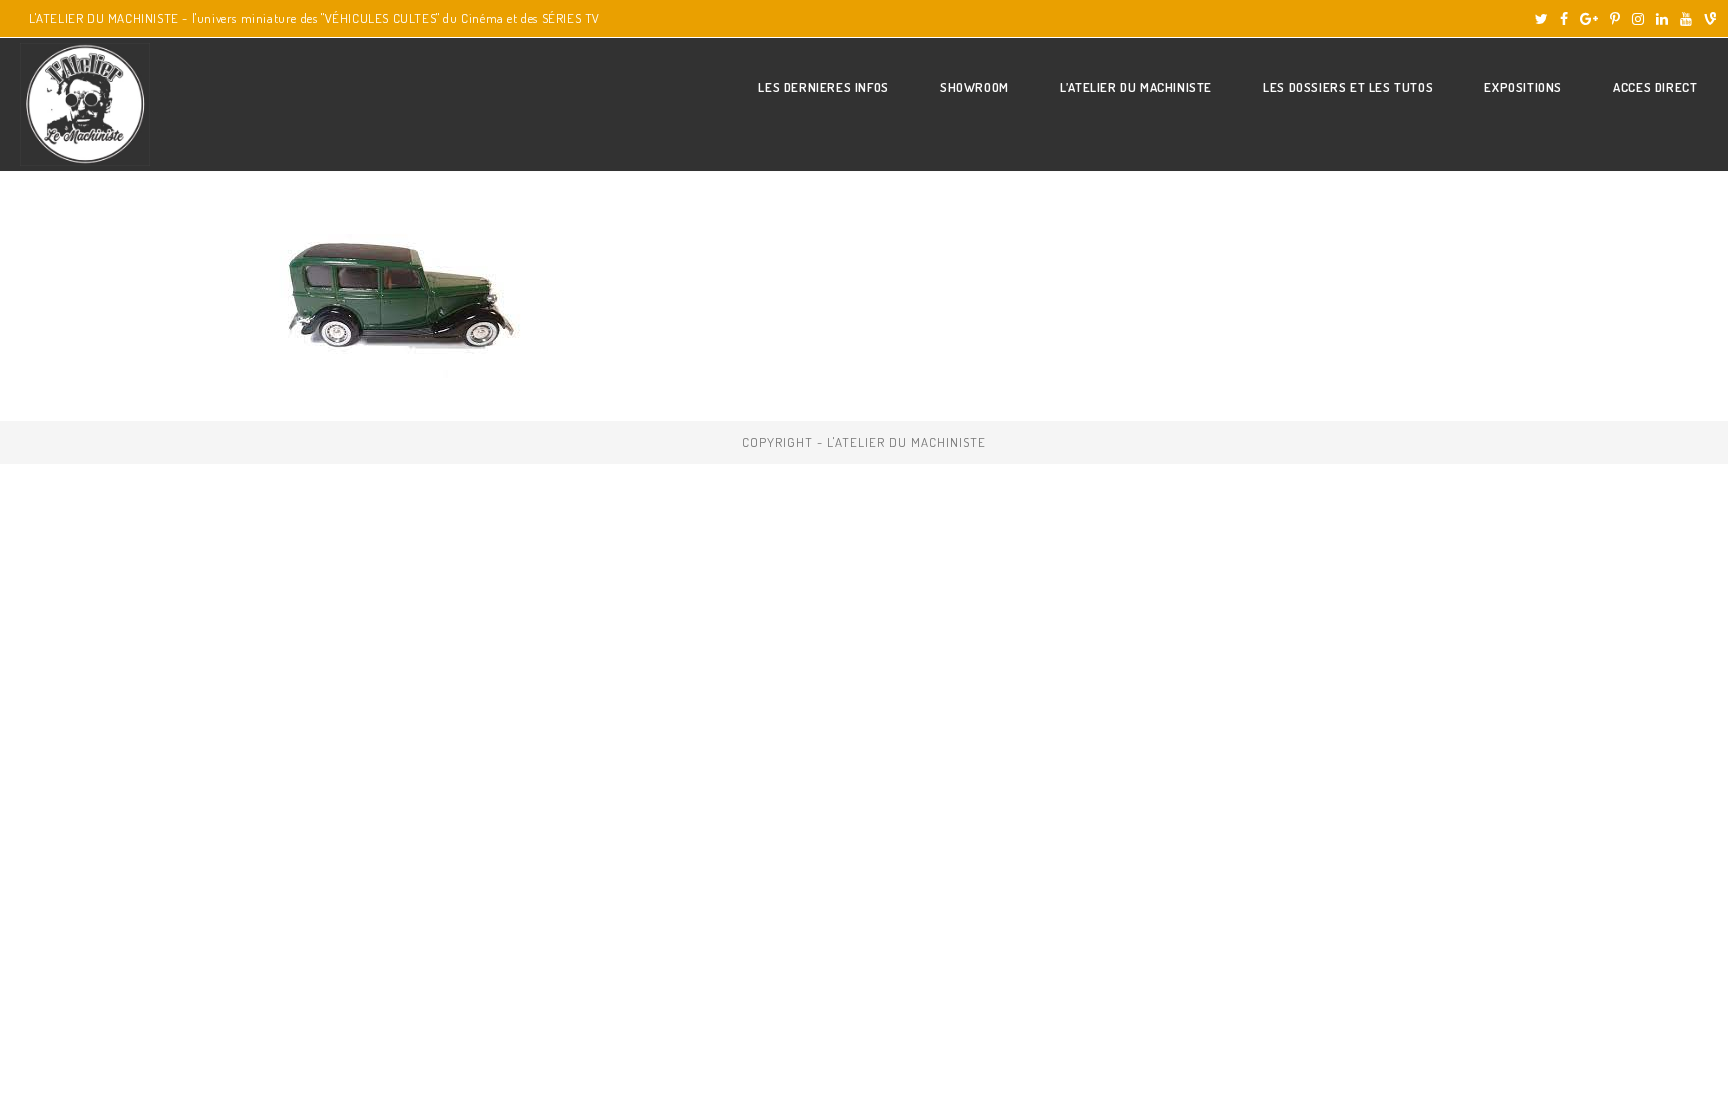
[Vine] (1707, 19)
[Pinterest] (1615, 19)
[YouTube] (1686, 19)
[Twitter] (1541, 19)
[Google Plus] (1589, 19)
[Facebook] (1564, 19)
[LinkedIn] (1662, 19)
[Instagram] (1638, 19)
